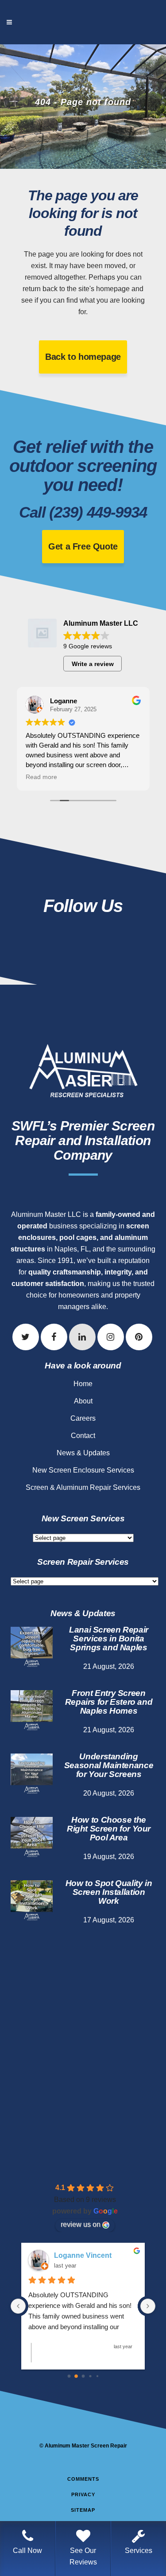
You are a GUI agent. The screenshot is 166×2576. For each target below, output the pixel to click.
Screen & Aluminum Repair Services (83, 1487)
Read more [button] (41, 777)
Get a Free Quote (83, 546)
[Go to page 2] (83, 2376)
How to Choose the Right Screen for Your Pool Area (109, 1829)
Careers (83, 1418)
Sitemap (83, 2510)
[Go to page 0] (69, 2376)
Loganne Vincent (83, 2255)
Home (83, 1384)
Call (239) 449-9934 (83, 512)
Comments (83, 2479)
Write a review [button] (93, 664)
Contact (83, 1436)
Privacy (83, 2494)
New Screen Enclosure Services (83, 1470)
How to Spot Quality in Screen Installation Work (109, 1892)
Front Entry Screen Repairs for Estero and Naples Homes (109, 1702)
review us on (81, 2224)
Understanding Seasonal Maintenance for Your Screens (109, 1765)
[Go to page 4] (97, 2376)
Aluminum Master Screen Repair (86, 2446)
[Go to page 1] (76, 2377)
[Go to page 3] (90, 2376)
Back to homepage (83, 357)
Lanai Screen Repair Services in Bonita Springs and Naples (109, 1639)
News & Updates (83, 1453)
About (83, 1401)
